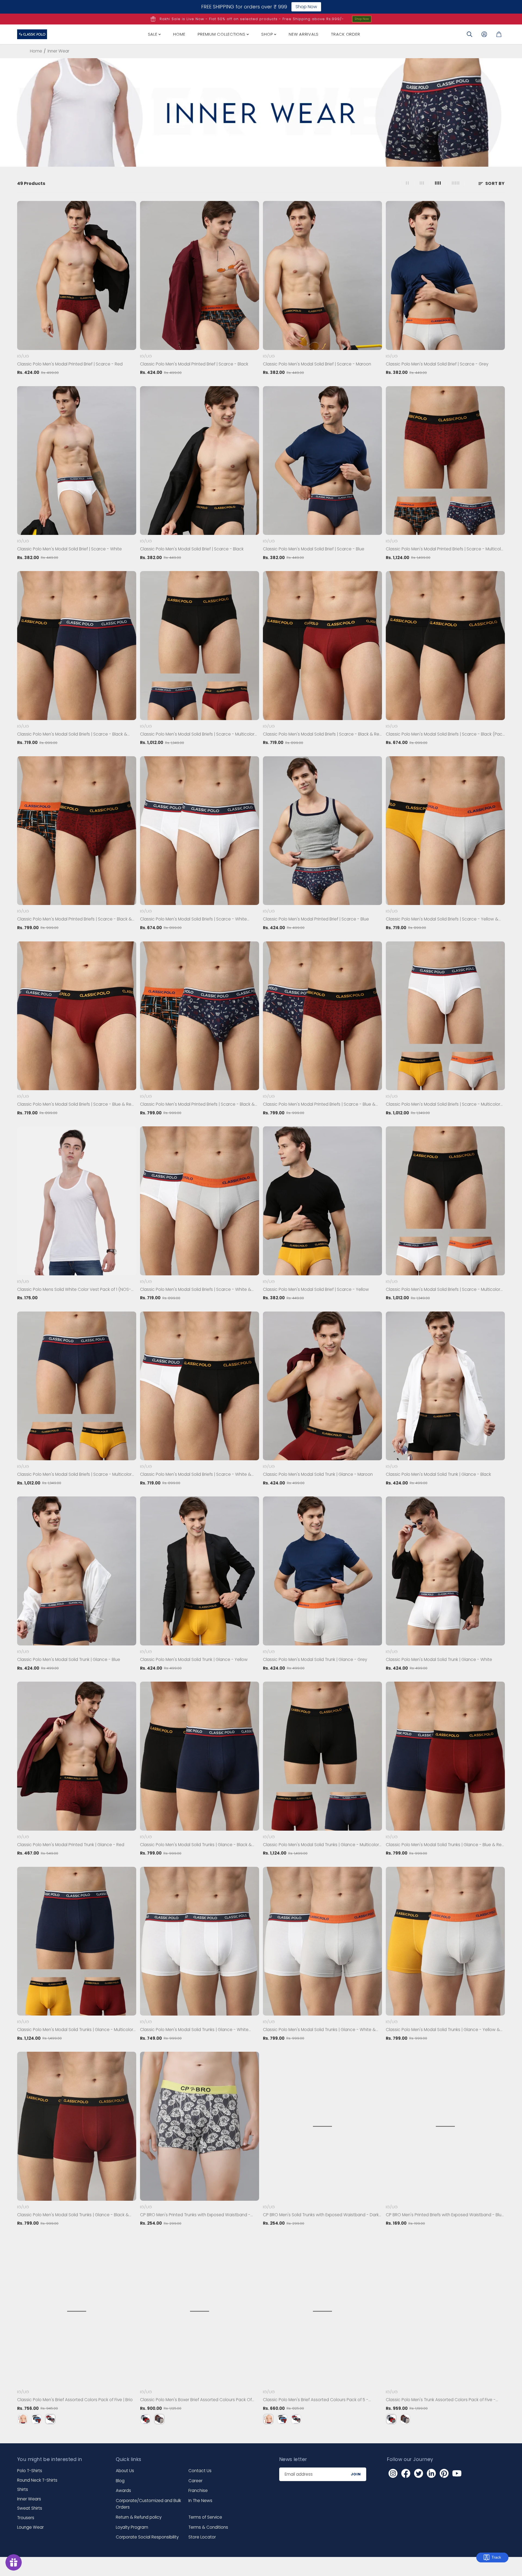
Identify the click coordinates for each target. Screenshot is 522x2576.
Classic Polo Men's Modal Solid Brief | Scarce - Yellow (316, 1289)
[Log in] (484, 34)
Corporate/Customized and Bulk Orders (148, 2504)
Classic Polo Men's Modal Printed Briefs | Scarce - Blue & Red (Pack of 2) (319, 1105)
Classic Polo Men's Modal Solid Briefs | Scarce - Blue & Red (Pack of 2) (76, 1105)
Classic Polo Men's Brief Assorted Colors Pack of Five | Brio (75, 2400)
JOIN (356, 2474)
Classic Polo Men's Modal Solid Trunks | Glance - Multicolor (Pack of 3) (321, 1845)
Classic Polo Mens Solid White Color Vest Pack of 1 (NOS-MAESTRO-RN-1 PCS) (74, 1290)
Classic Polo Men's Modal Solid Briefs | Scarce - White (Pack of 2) (193, 919)
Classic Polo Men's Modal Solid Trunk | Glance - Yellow (194, 1659)
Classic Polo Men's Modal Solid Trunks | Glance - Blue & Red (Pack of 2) (445, 1845)
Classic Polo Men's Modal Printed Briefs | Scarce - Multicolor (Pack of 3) (445, 549)
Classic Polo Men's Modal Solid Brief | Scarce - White (69, 549)
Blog (120, 2481)
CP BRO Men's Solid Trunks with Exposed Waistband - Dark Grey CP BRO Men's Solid (321, 2215)
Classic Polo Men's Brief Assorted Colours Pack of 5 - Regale (316, 2400)
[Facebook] (406, 2473)
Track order (346, 34)
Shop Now (362, 19)
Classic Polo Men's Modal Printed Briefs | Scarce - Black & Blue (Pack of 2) (197, 1105)
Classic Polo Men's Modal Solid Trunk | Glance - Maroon (318, 1474)
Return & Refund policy (139, 2517)
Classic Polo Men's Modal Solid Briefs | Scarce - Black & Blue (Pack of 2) (72, 734)
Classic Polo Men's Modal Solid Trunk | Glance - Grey (315, 1659)
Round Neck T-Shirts (37, 2480)
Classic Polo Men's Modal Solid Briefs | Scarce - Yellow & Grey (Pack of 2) (442, 919)
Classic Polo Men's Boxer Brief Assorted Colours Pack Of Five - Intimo (196, 2400)
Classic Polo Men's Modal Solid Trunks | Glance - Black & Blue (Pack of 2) (196, 1845)
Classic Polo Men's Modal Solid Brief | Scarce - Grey (437, 364)
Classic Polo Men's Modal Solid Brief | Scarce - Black (192, 549)
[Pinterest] (444, 2473)
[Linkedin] (431, 2473)
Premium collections (222, 34)
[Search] (470, 34)
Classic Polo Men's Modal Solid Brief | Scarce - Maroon (317, 364)
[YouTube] (457, 2473)
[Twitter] (418, 2473)
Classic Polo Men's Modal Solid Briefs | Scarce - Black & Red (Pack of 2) (322, 734)
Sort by (495, 183)
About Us (125, 2471)
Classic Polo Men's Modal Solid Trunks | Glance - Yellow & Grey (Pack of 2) (443, 2030)
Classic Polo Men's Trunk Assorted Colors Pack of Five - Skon (441, 2400)
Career (195, 2481)
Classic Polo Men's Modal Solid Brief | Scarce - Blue (314, 549)
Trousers (26, 2518)
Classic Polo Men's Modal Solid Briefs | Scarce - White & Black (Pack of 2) (196, 1475)
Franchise (198, 2490)
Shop (268, 34)
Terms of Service (205, 2517)
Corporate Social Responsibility (147, 2537)
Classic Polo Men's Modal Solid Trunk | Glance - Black (438, 1474)
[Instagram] (393, 2473)
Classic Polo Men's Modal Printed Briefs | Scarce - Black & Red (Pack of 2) (74, 919)
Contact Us (200, 2471)
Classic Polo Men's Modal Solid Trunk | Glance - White (439, 1659)
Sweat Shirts (30, 2508)
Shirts (23, 2489)
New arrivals (304, 34)
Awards (123, 2490)
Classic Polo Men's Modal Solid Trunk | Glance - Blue (69, 1659)
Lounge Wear (30, 2527)
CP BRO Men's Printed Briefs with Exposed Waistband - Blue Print (445, 2215)
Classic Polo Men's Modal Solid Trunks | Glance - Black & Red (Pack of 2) (73, 2215)
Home (179, 34)
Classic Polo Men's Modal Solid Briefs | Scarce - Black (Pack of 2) (445, 734)
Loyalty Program (132, 2527)
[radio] (23, 2419)
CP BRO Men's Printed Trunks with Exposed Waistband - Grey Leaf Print (195, 2215)
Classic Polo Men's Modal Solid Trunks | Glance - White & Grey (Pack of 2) (319, 2030)
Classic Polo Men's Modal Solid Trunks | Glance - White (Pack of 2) (194, 2030)
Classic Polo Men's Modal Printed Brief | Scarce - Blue (316, 919)
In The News (200, 2501)
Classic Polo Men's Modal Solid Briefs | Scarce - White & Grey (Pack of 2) (196, 1290)
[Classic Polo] (32, 34)
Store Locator (202, 2537)
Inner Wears (29, 2499)
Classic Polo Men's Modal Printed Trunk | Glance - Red (71, 1845)
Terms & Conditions (208, 2527)
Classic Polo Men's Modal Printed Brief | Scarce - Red (70, 364)
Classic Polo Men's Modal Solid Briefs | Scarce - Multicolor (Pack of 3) (197, 734)
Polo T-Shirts (30, 2471)
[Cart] (499, 34)
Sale (153, 34)
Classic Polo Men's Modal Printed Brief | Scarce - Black (194, 364)
